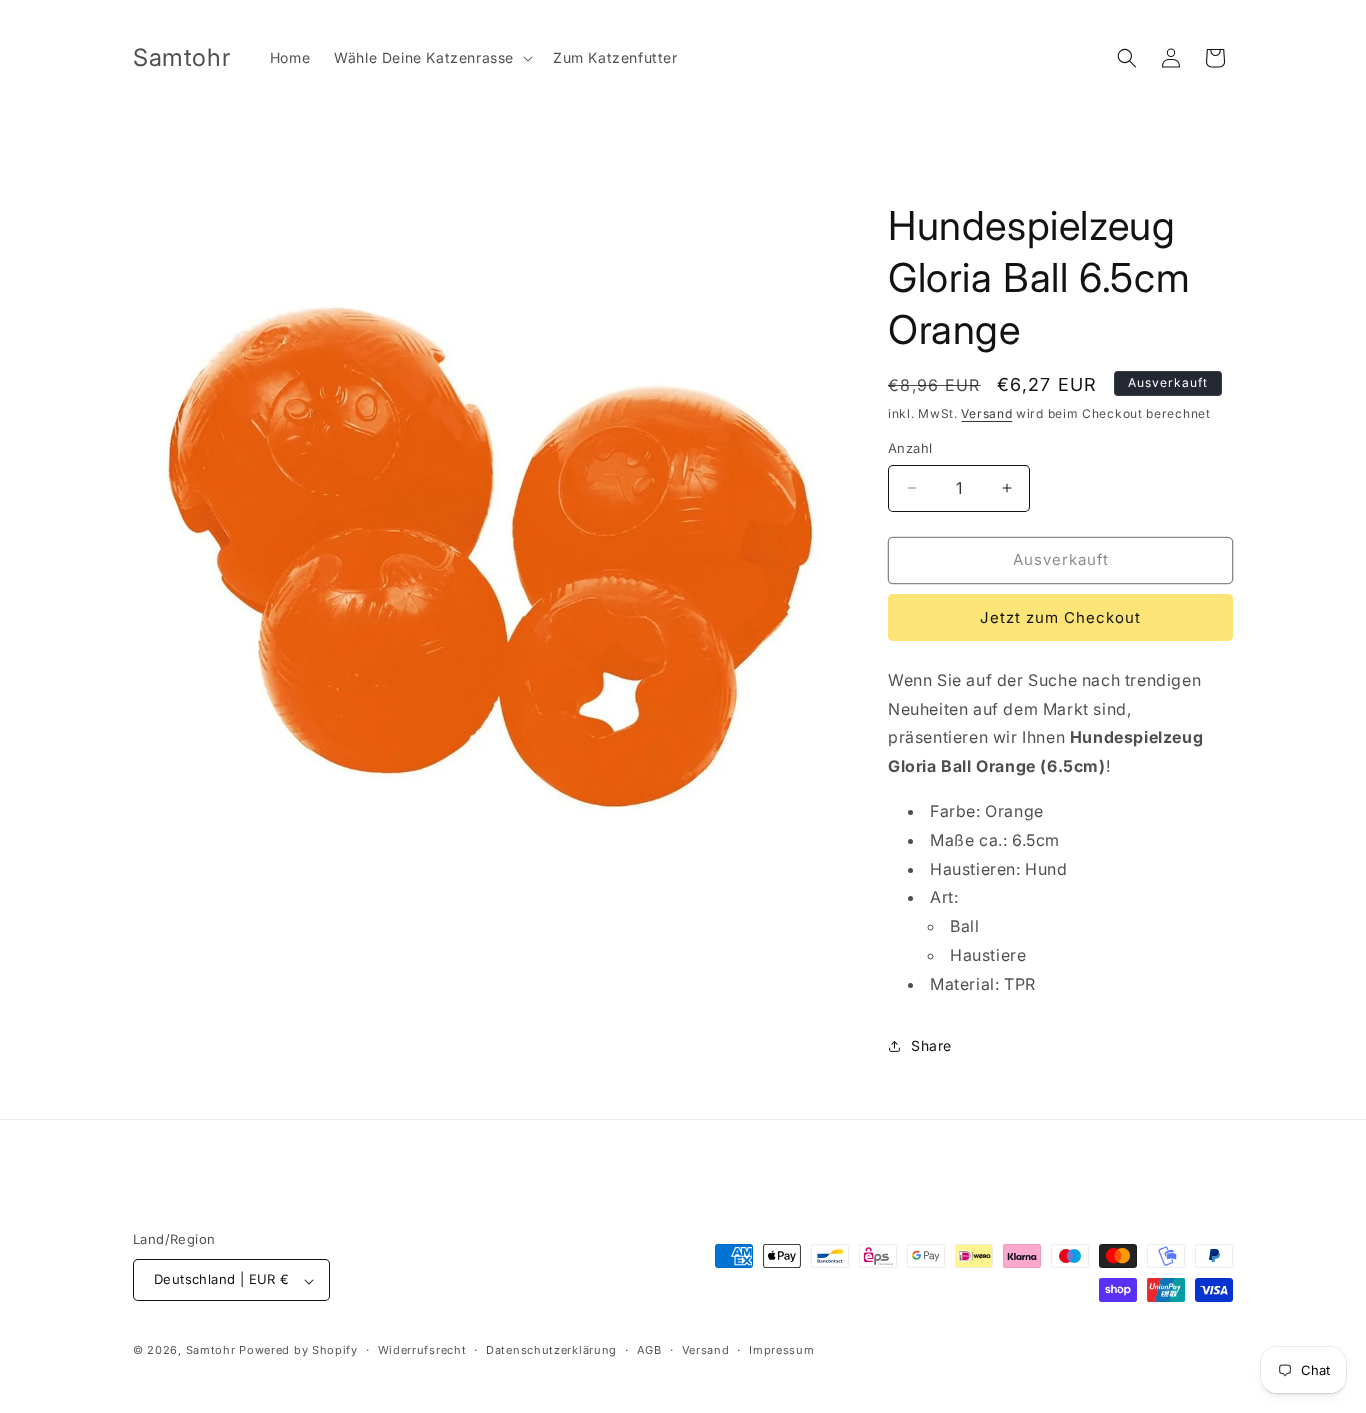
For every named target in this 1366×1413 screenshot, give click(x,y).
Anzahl (910, 448)
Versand (986, 413)
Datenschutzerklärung (551, 1350)
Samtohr (211, 1351)
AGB (649, 1350)
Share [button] (931, 1045)
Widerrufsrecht (422, 1350)
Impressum (781, 1350)
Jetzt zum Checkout (1060, 617)
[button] (431, 58)
